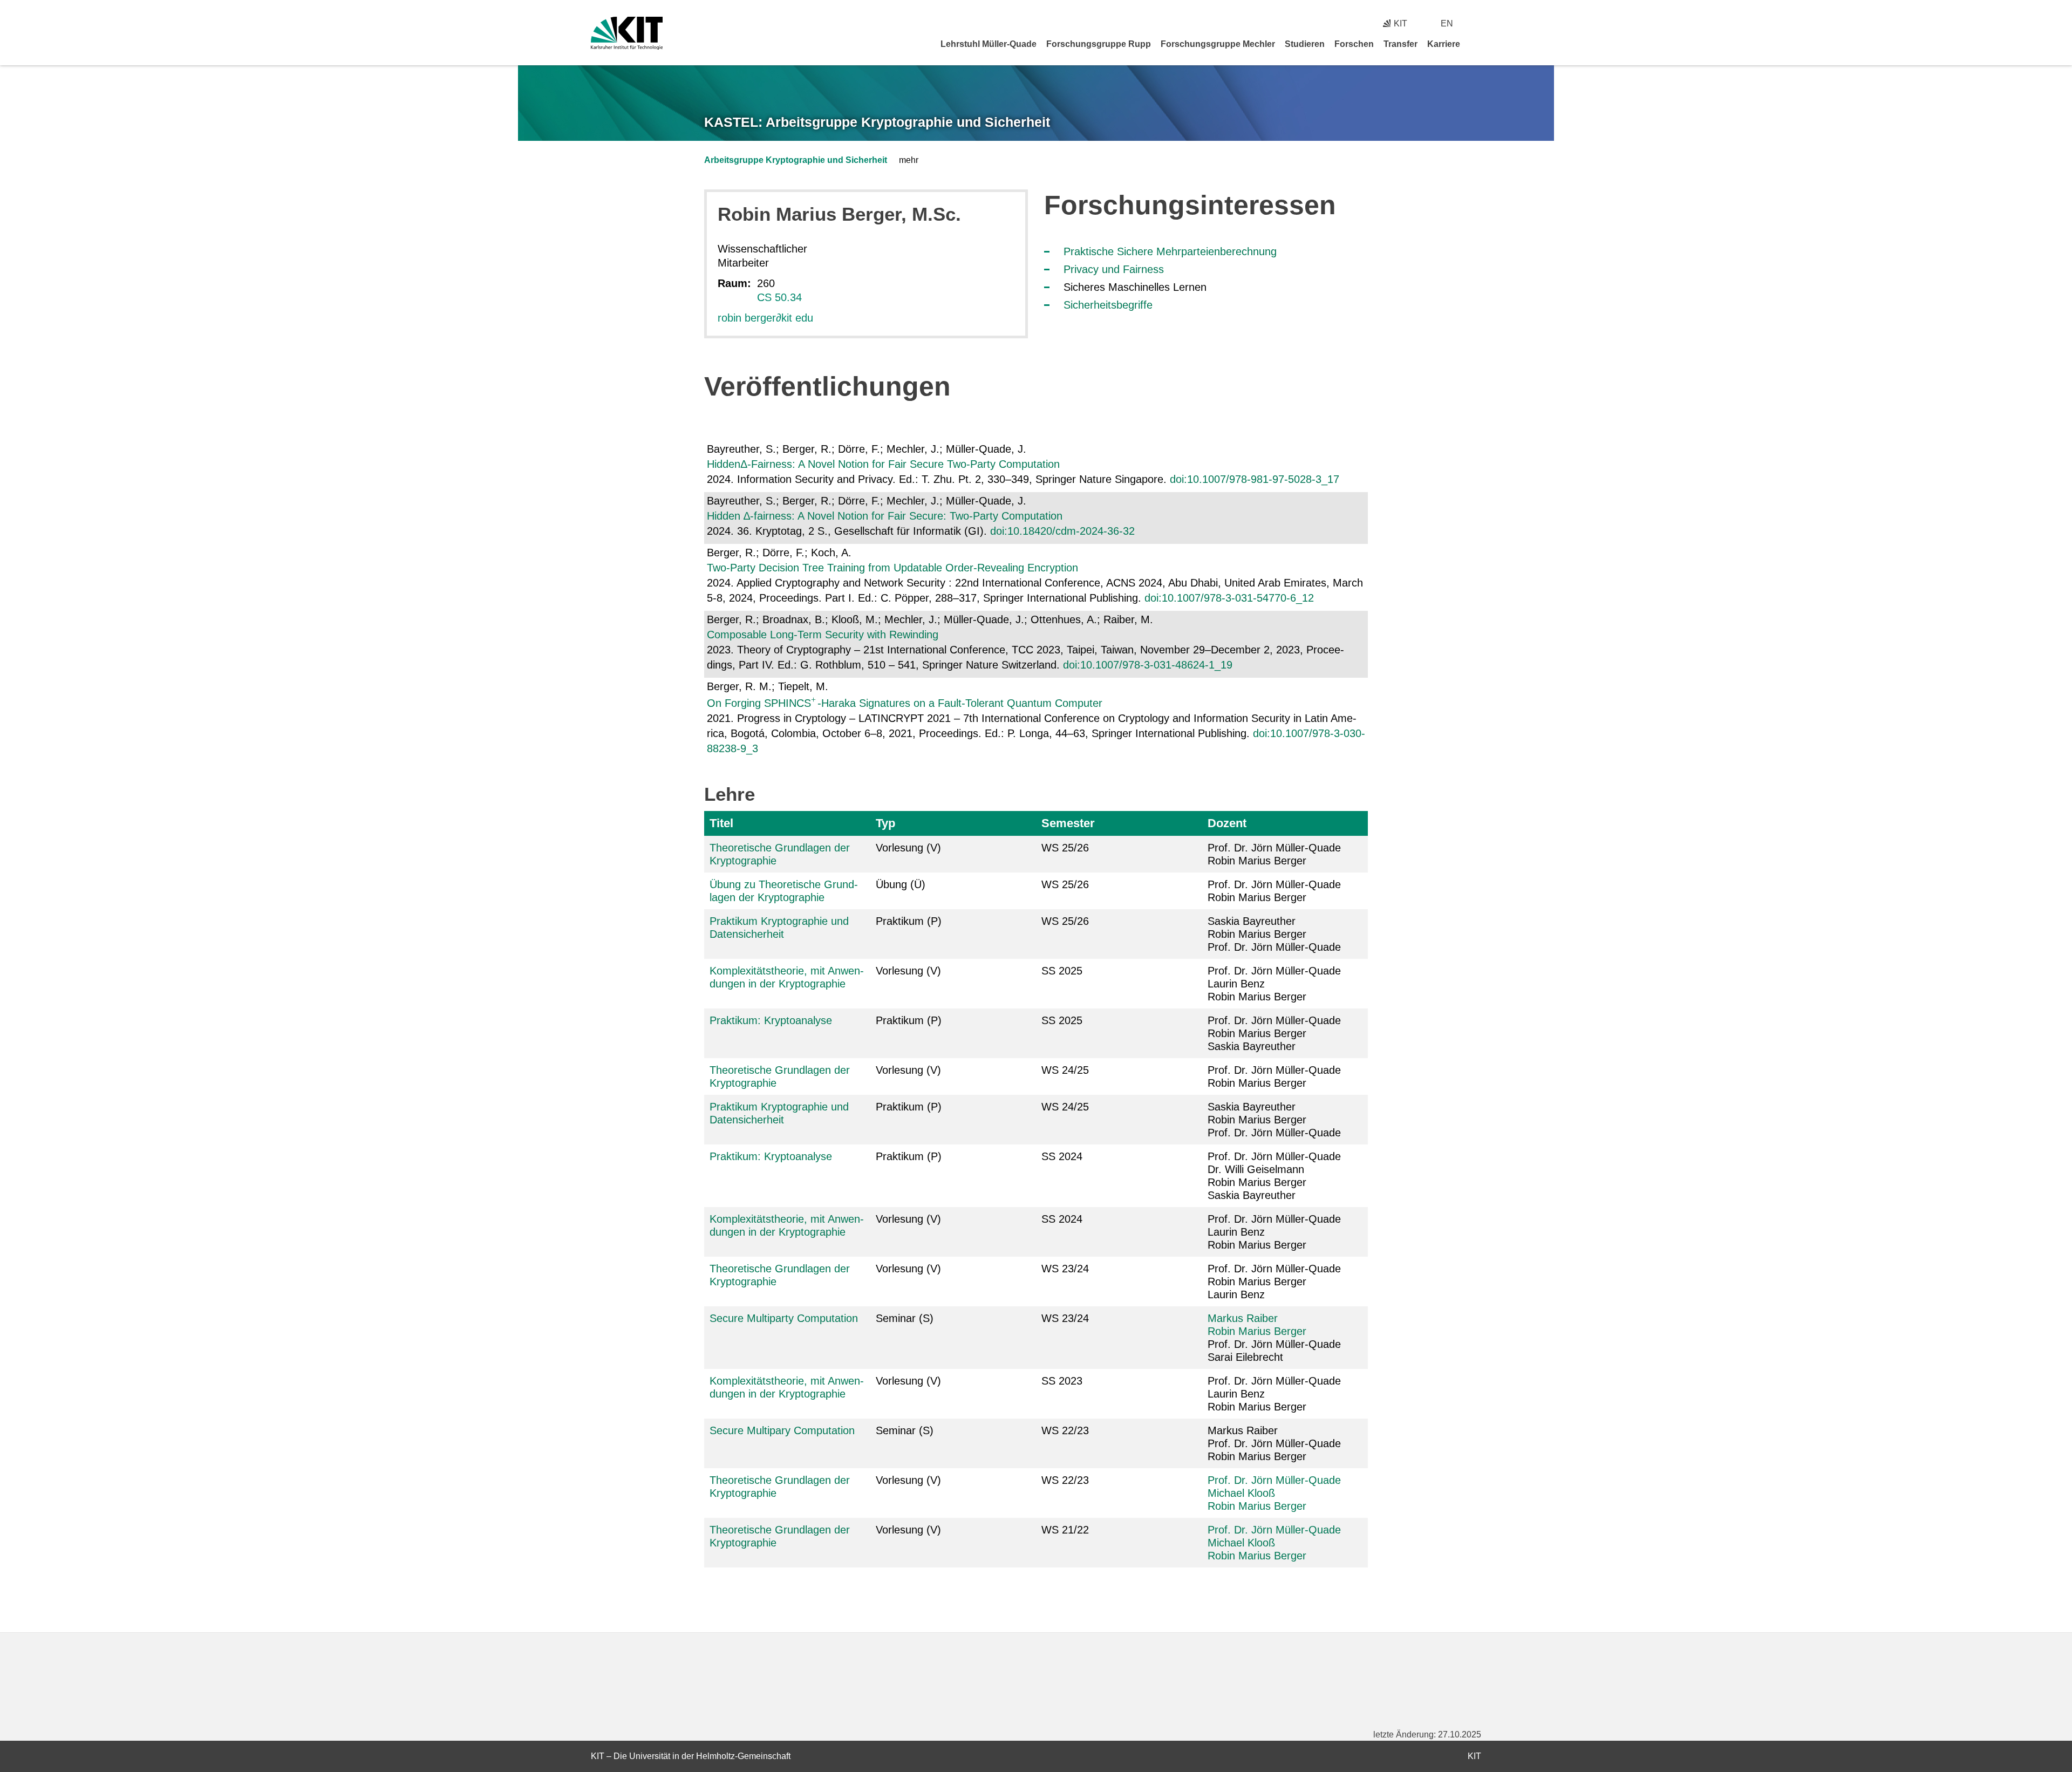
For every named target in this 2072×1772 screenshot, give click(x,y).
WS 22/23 (1065, 1430)
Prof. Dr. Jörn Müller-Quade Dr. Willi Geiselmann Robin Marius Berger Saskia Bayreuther (1274, 1176)
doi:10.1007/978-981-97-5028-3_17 (1255, 479)
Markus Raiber (1243, 1318)
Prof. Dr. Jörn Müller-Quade (1274, 1480)
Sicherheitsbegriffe (1108, 305)
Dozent (1227, 823)
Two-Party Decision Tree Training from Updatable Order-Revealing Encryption (892, 568)
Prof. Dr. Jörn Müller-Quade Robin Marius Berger (1274, 854)
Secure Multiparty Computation (784, 1318)
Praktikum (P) (909, 921)
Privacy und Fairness (1114, 269)
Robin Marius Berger (1257, 1331)
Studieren (1305, 44)
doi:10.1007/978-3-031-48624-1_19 (1148, 665)
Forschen (1354, 44)
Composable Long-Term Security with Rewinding (823, 635)
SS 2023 (1062, 1381)
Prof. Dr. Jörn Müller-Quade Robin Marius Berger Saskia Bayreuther (1274, 1033)
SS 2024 (1062, 1156)
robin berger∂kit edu (765, 318)
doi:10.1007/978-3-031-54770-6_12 (1229, 598)
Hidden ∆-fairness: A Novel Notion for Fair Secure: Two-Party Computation (885, 516)
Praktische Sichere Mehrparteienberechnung (1170, 251)
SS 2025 (1062, 971)
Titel (721, 823)
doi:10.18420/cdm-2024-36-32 (1062, 531)
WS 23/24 (1065, 1269)
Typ (885, 823)
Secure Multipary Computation (782, 1430)
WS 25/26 (1065, 848)
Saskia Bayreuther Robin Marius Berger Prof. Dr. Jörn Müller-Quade (1274, 934)
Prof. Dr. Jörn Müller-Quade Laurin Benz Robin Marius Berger (1274, 984)
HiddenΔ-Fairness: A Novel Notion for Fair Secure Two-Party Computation (883, 464)
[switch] (1477, 23)
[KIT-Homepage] (627, 33)
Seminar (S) (905, 1318)
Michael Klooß (1241, 1493)
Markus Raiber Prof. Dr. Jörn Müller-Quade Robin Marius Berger (1274, 1443)
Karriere (1444, 44)
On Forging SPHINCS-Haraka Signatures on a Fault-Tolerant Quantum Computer (905, 703)
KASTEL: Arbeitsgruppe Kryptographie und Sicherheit (877, 122)
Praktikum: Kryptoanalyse (771, 1020)
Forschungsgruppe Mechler (1218, 44)
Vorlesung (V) (908, 848)
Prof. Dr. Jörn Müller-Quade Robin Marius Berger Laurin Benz (1274, 1282)
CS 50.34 (779, 297)
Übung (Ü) (901, 884)
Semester (1068, 823)
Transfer (1400, 44)
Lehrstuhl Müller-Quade (989, 44)
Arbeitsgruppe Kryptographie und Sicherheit (796, 160)
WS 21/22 (1065, 1530)
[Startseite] (1477, 44)
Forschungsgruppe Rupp (1099, 44)
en (1447, 23)
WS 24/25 (1065, 1070)
